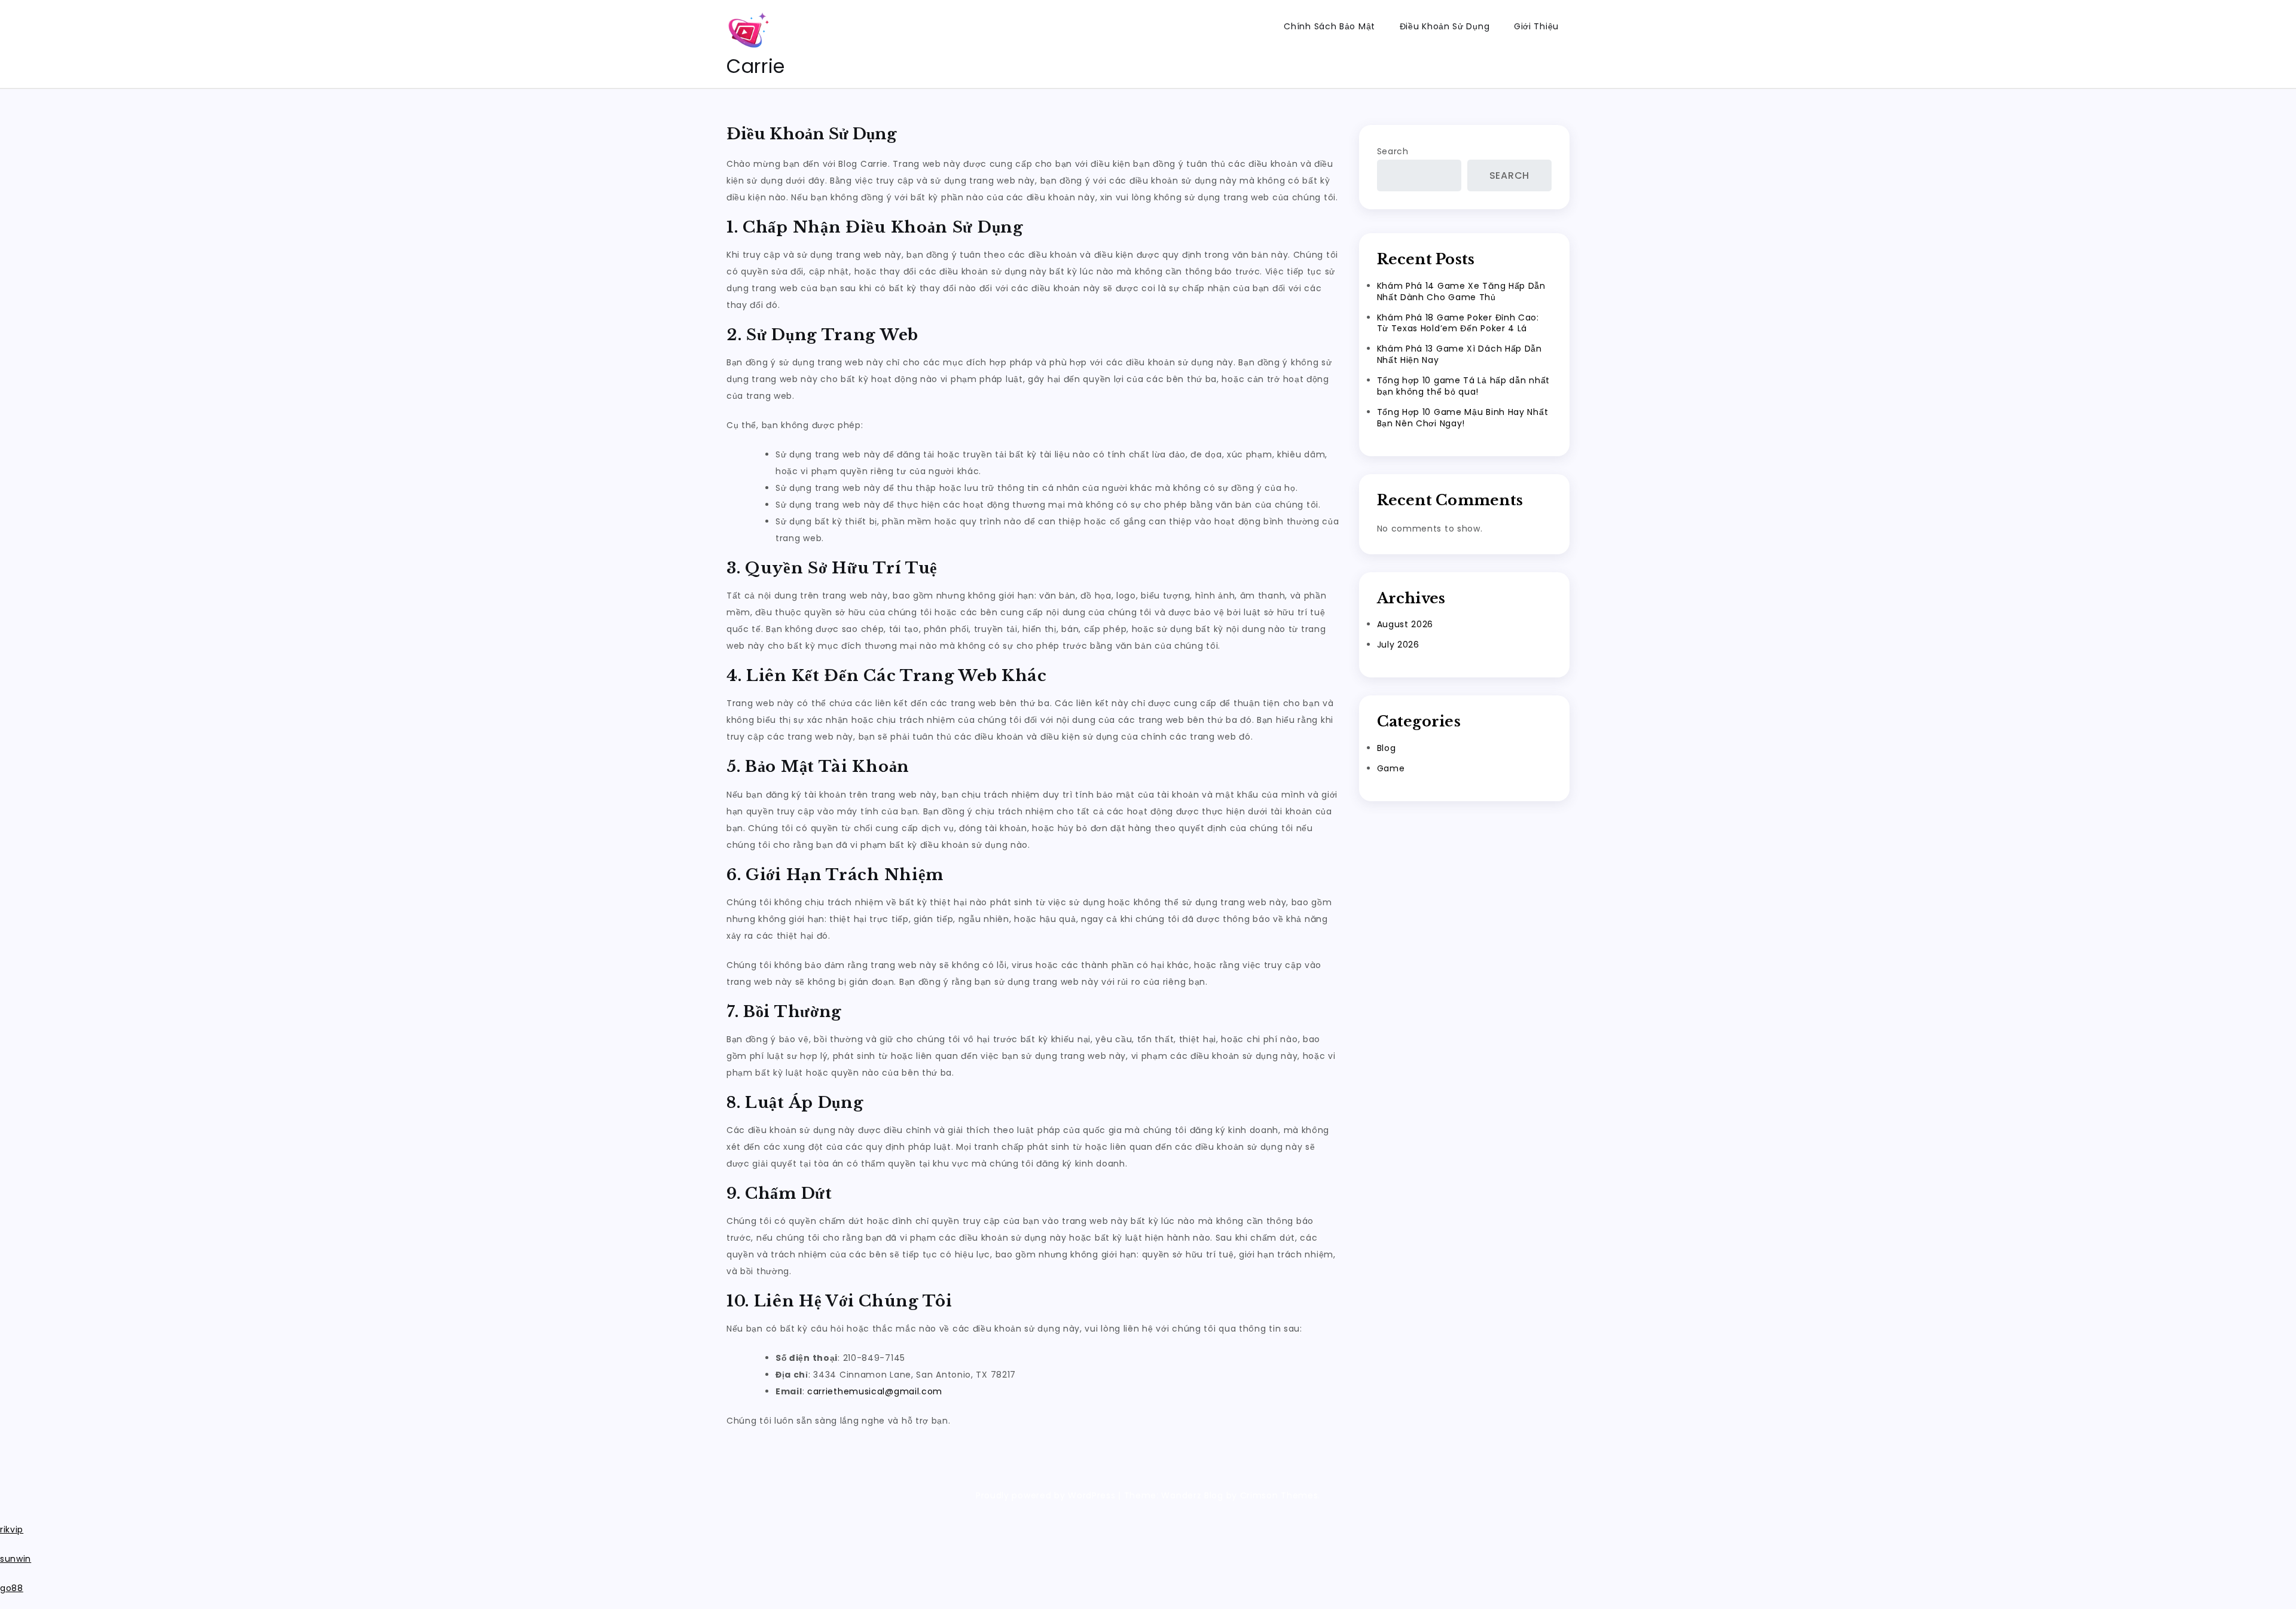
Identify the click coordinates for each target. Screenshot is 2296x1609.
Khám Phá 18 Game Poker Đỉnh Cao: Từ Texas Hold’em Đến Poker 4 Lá (1458, 323)
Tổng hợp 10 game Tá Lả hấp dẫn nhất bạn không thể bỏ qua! (1464, 386)
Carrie (756, 66)
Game (1391, 768)
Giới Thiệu (1536, 26)
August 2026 (1405, 624)
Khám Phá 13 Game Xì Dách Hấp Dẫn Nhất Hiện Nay (1460, 354)
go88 (12, 1588)
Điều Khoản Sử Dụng (1445, 26)
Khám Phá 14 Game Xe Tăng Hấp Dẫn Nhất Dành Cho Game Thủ (1461, 291)
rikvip (12, 1529)
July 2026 (1398, 645)
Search (1393, 151)
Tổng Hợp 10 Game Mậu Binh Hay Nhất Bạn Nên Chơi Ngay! (1463, 418)
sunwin (16, 1559)
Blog (1387, 748)
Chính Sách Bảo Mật (1329, 26)
